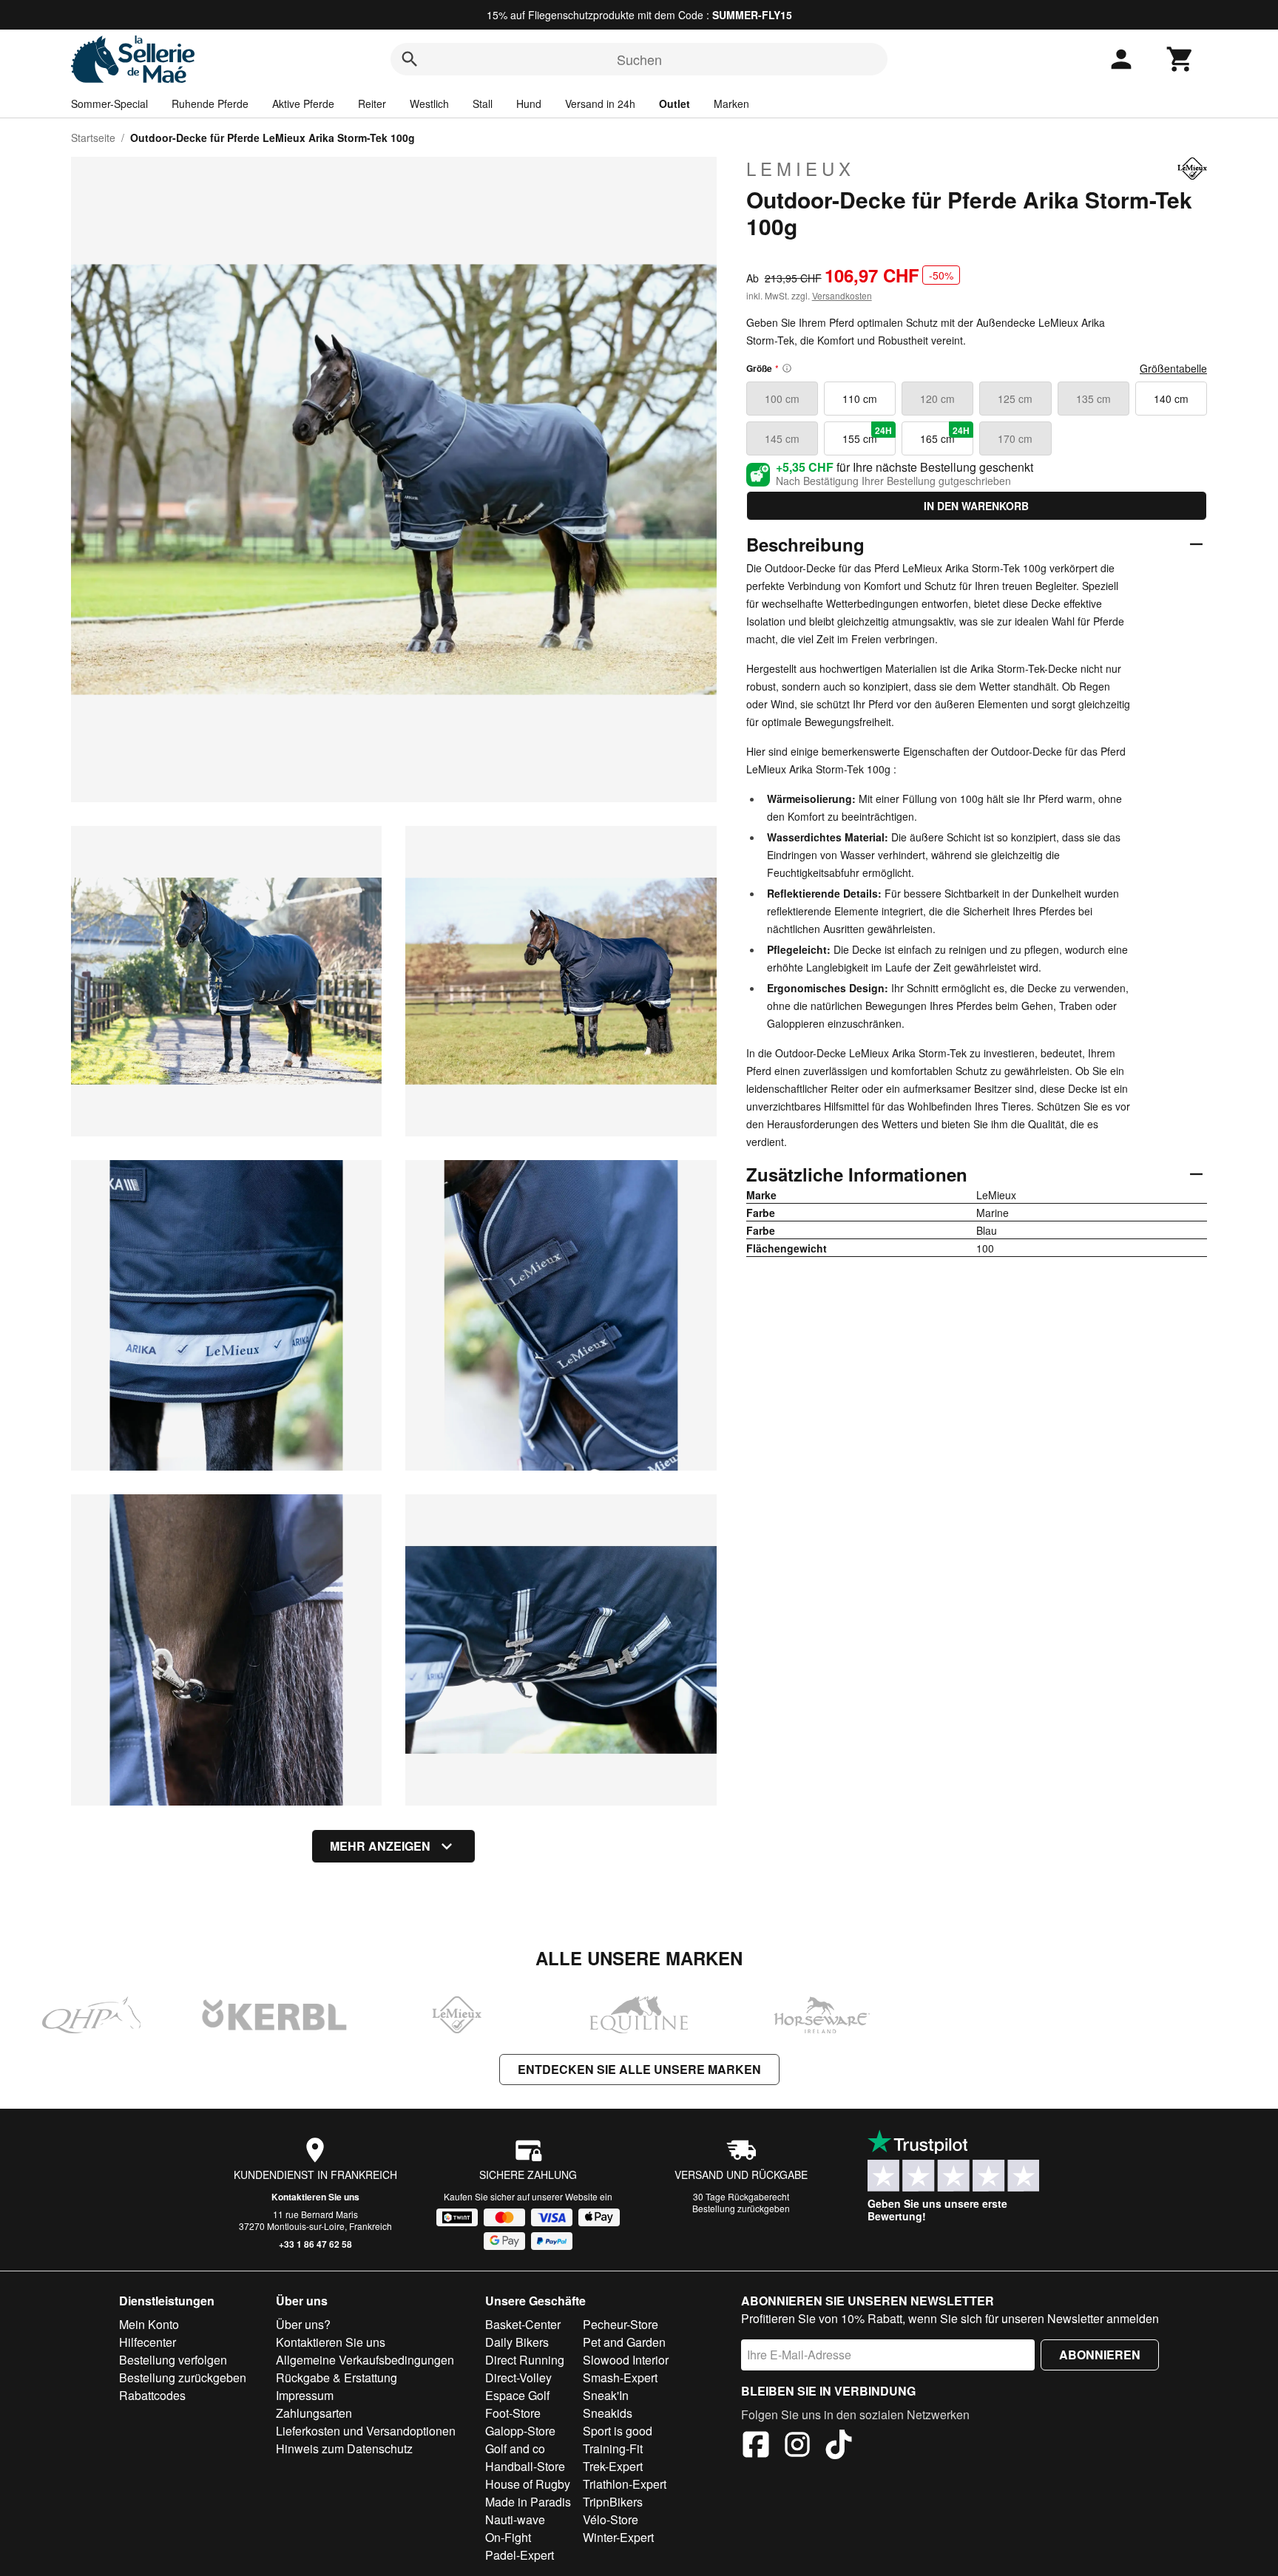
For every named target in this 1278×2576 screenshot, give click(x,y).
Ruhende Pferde (210, 104)
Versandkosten (842, 295)
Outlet (674, 104)
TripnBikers (613, 2502)
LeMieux (801, 169)
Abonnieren (1100, 2355)
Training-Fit (613, 2448)
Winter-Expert (618, 2537)
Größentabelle (1173, 368)
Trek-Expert (613, 2466)
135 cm (1093, 399)
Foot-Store (513, 2413)
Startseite (93, 138)
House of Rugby (528, 2484)
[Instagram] (797, 2447)
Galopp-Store (520, 2431)
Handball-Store (525, 2466)
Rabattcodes (152, 2395)
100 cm (782, 399)
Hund (529, 104)
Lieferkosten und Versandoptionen (366, 2431)
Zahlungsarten (314, 2413)
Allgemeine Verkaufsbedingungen (365, 2360)
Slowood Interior (626, 2360)
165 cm (945, 435)
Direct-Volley (518, 2377)
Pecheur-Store (621, 2324)
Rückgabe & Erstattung (337, 2377)
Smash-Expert (620, 2377)
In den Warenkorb (976, 506)
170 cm (1015, 438)
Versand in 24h (600, 104)
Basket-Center (523, 2324)
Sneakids (608, 2413)
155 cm (867, 435)
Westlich (429, 104)
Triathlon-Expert (625, 2484)
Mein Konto (149, 2324)
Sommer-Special (109, 104)
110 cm (860, 399)
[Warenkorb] (1180, 59)
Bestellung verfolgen (173, 2360)
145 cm (782, 438)
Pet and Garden (624, 2342)
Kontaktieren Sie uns (315, 2197)
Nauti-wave (515, 2519)
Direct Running (525, 2360)
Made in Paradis (528, 2502)
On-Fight (508, 2537)
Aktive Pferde (303, 104)
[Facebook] (756, 2447)
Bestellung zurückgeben (741, 2208)
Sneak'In (606, 2395)
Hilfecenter (148, 2342)
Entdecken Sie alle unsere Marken (639, 2069)
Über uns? (303, 2324)
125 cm (1015, 399)
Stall (483, 104)
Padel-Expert (520, 2555)
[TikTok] (839, 2447)
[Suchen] (410, 59)
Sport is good (618, 2431)
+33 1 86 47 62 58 (315, 2244)
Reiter (372, 104)
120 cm (937, 399)
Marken (731, 104)
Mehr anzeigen (380, 1846)
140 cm (1171, 399)
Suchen (639, 59)
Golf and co (515, 2448)
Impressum (305, 2395)
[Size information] (787, 368)
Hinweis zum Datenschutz (344, 2448)
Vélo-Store (611, 2519)
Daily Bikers (517, 2342)
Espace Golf (517, 2395)
